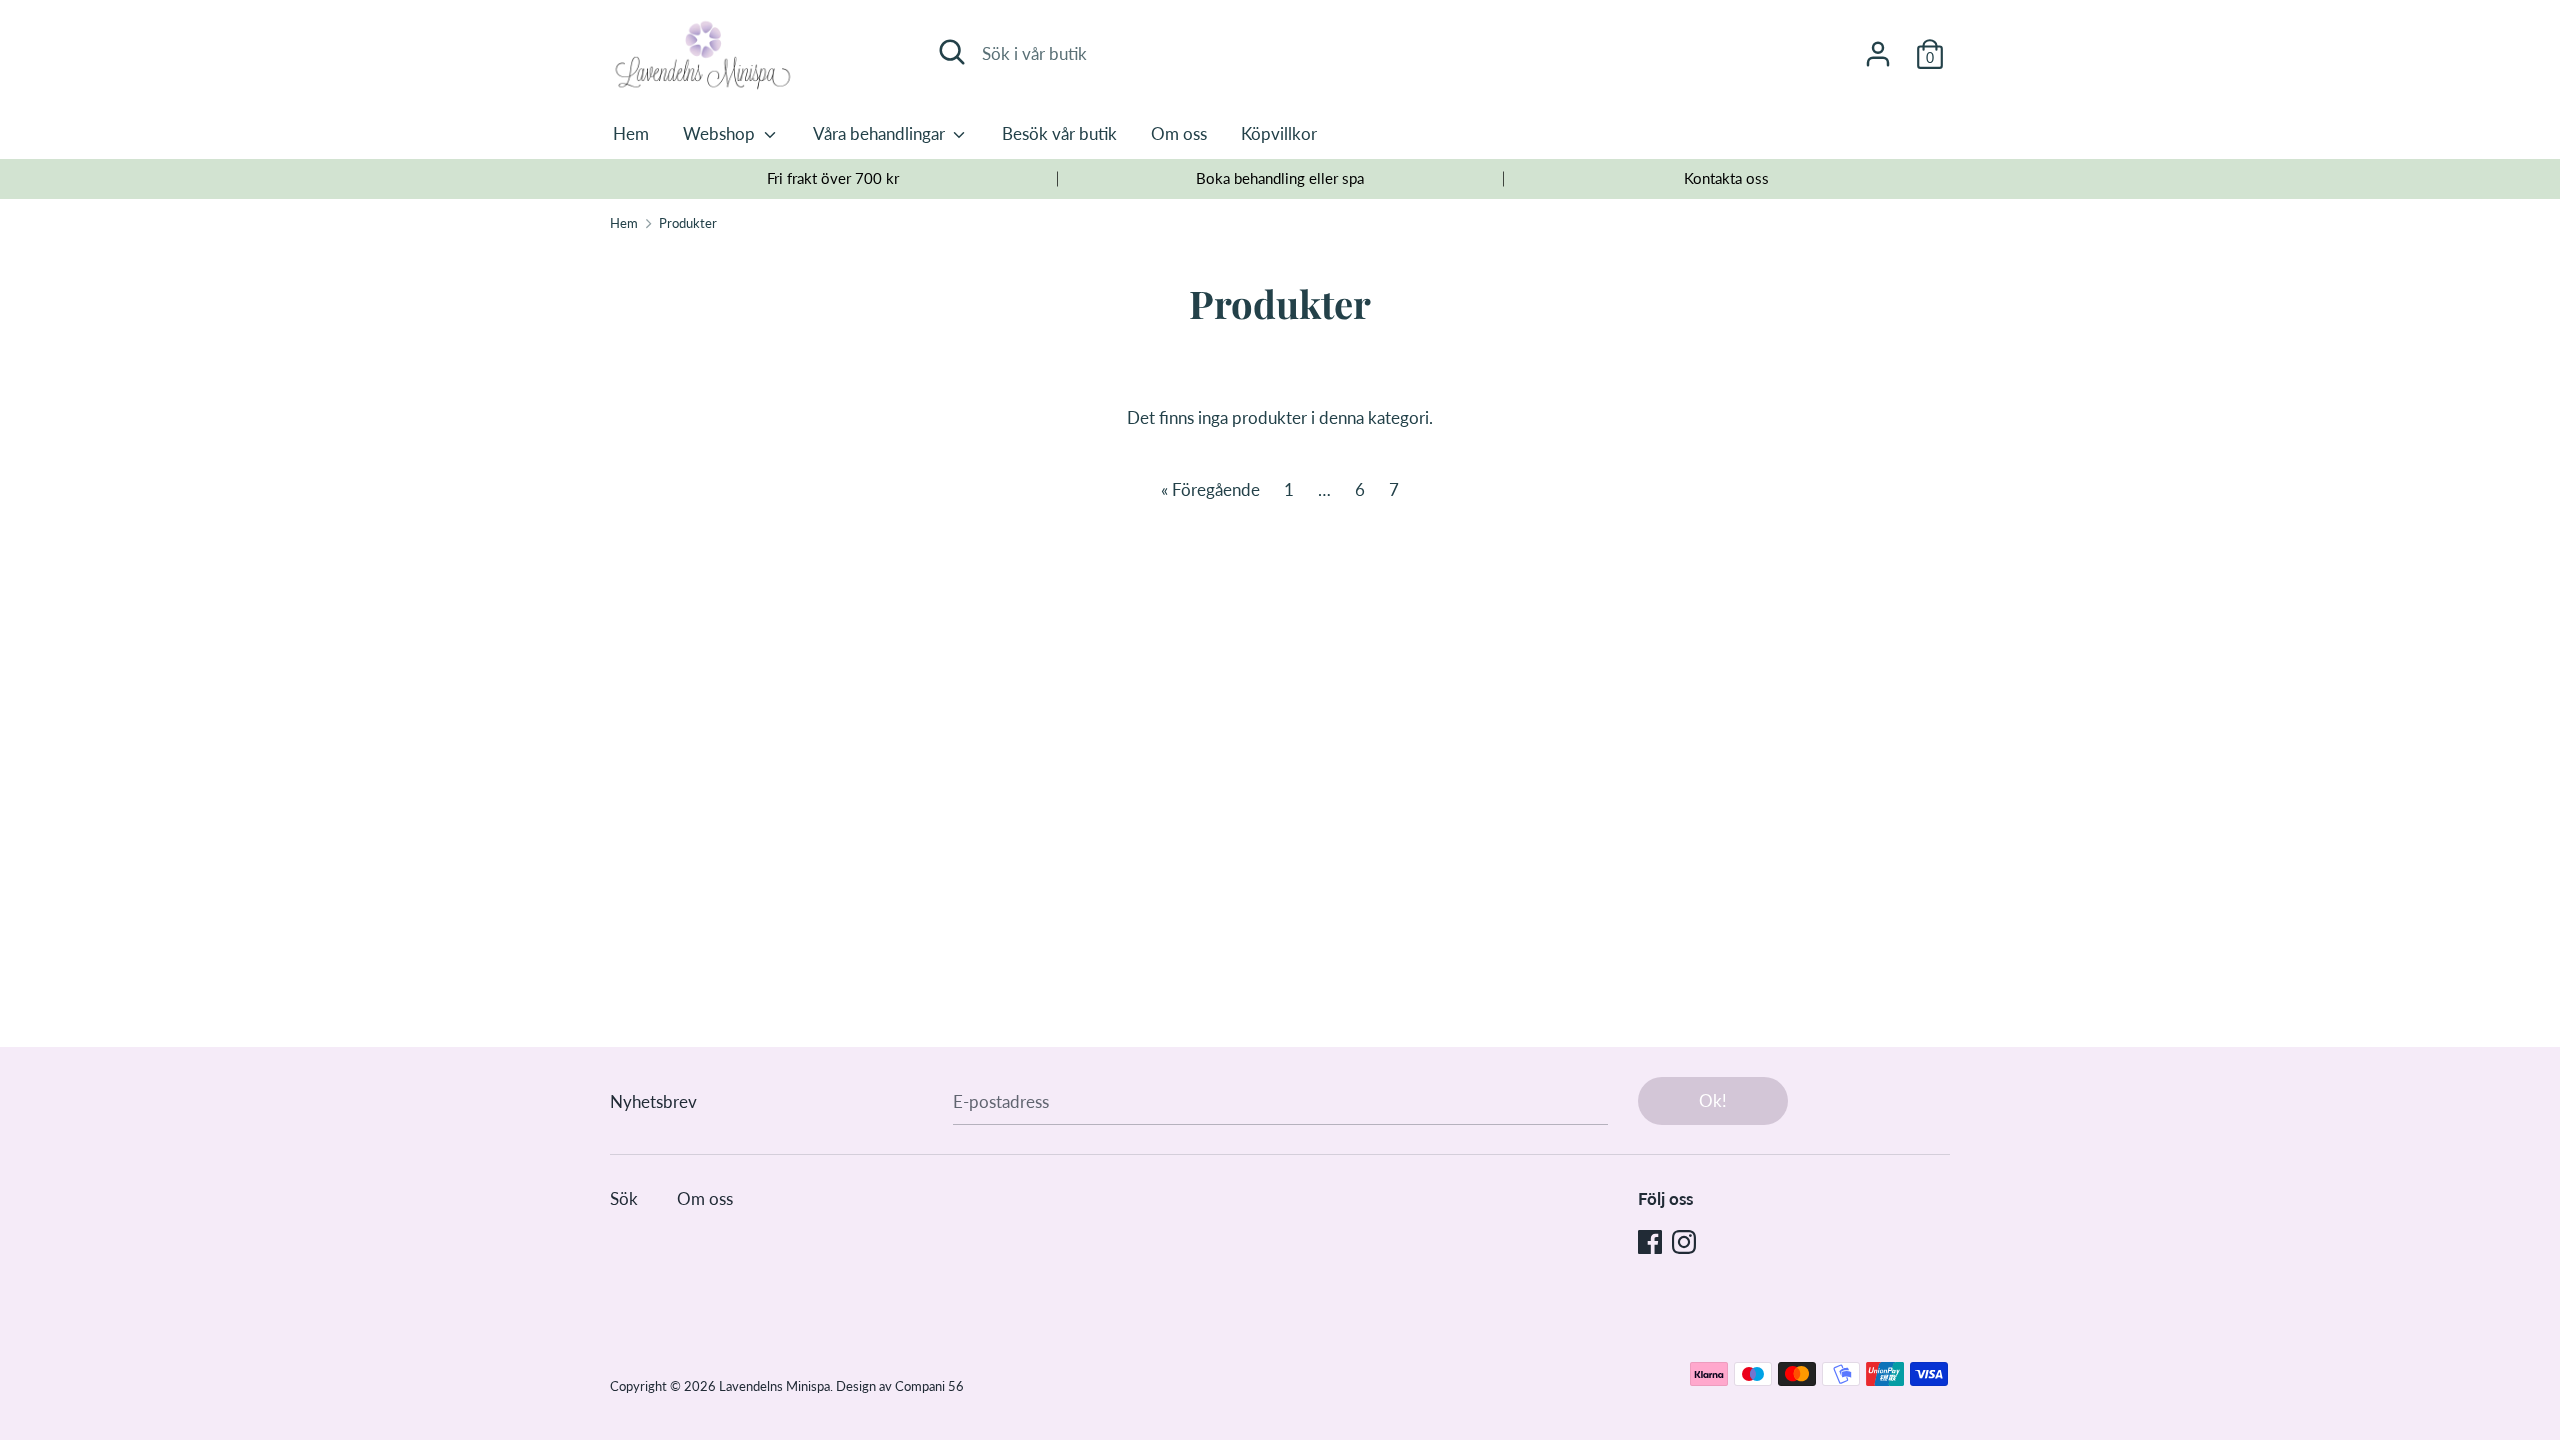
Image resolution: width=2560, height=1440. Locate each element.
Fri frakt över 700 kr (833, 178)
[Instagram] (1684, 1240)
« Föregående (1210, 489)
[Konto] (1878, 47)
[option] (833, 179)
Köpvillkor (1279, 133)
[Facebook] (1650, 1240)
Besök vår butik (1059, 133)
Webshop (721, 133)
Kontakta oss (1726, 178)
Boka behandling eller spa (1280, 178)
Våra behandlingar (881, 133)
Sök (624, 1198)
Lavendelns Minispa (774, 1386)
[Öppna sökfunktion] (952, 52)
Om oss (1179, 133)
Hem (631, 133)
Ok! (1713, 1100)
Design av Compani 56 (900, 1386)
